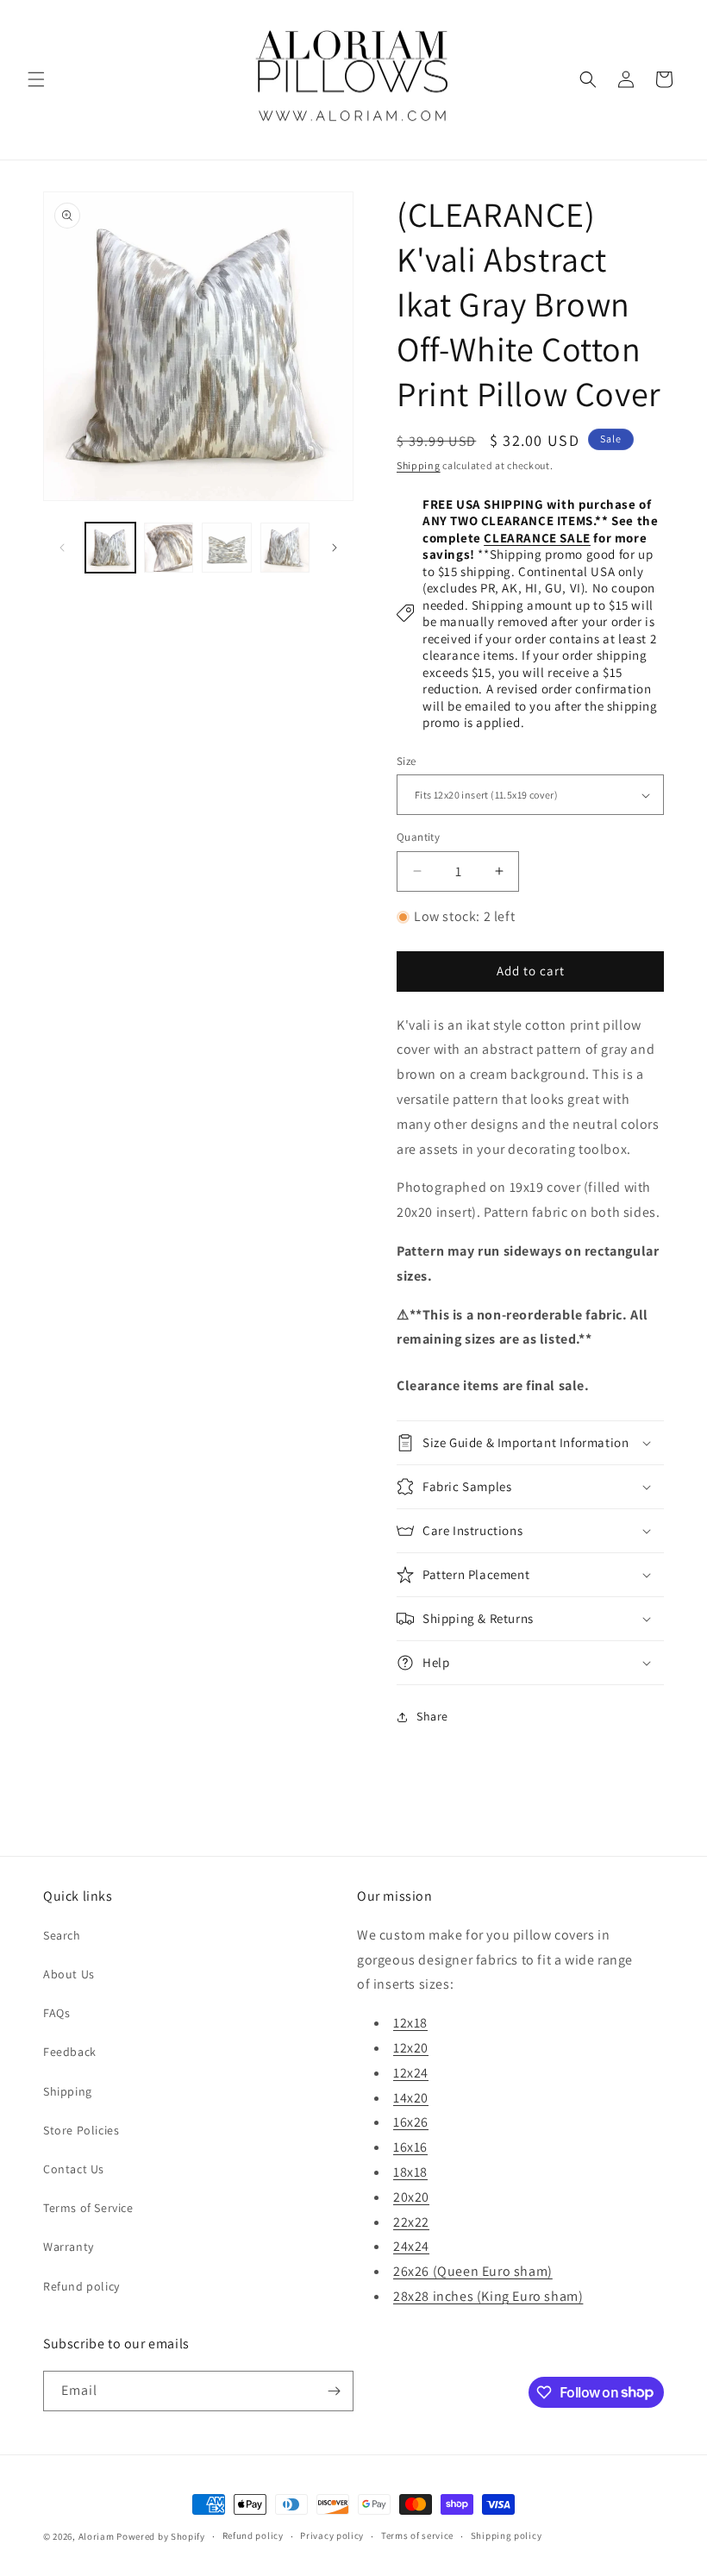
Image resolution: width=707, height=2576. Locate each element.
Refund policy (81, 2286)
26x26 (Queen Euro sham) (473, 2271)
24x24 (411, 2246)
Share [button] (432, 1716)
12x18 (410, 2023)
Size (407, 761)
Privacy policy (332, 2535)
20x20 (411, 2197)
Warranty (69, 2247)
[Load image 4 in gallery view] (285, 548)
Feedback (70, 2052)
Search (62, 1935)
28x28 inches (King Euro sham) (488, 2296)
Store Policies (81, 2130)
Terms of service (417, 2535)
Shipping (419, 465)
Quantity (418, 837)
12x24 (411, 2073)
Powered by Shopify (161, 2536)
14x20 (411, 2098)
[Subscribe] (334, 2391)
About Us (69, 1974)
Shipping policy (507, 2535)
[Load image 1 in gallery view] (110, 548)
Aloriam (97, 2536)
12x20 (411, 2048)
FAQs (56, 2013)
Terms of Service (88, 2208)
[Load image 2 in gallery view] (169, 548)
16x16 (410, 2147)
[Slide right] (335, 548)
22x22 (411, 2222)
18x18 (410, 2172)
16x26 (411, 2122)
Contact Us (74, 2169)
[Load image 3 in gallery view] (227, 548)
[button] (36, 79)
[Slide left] (62, 548)
